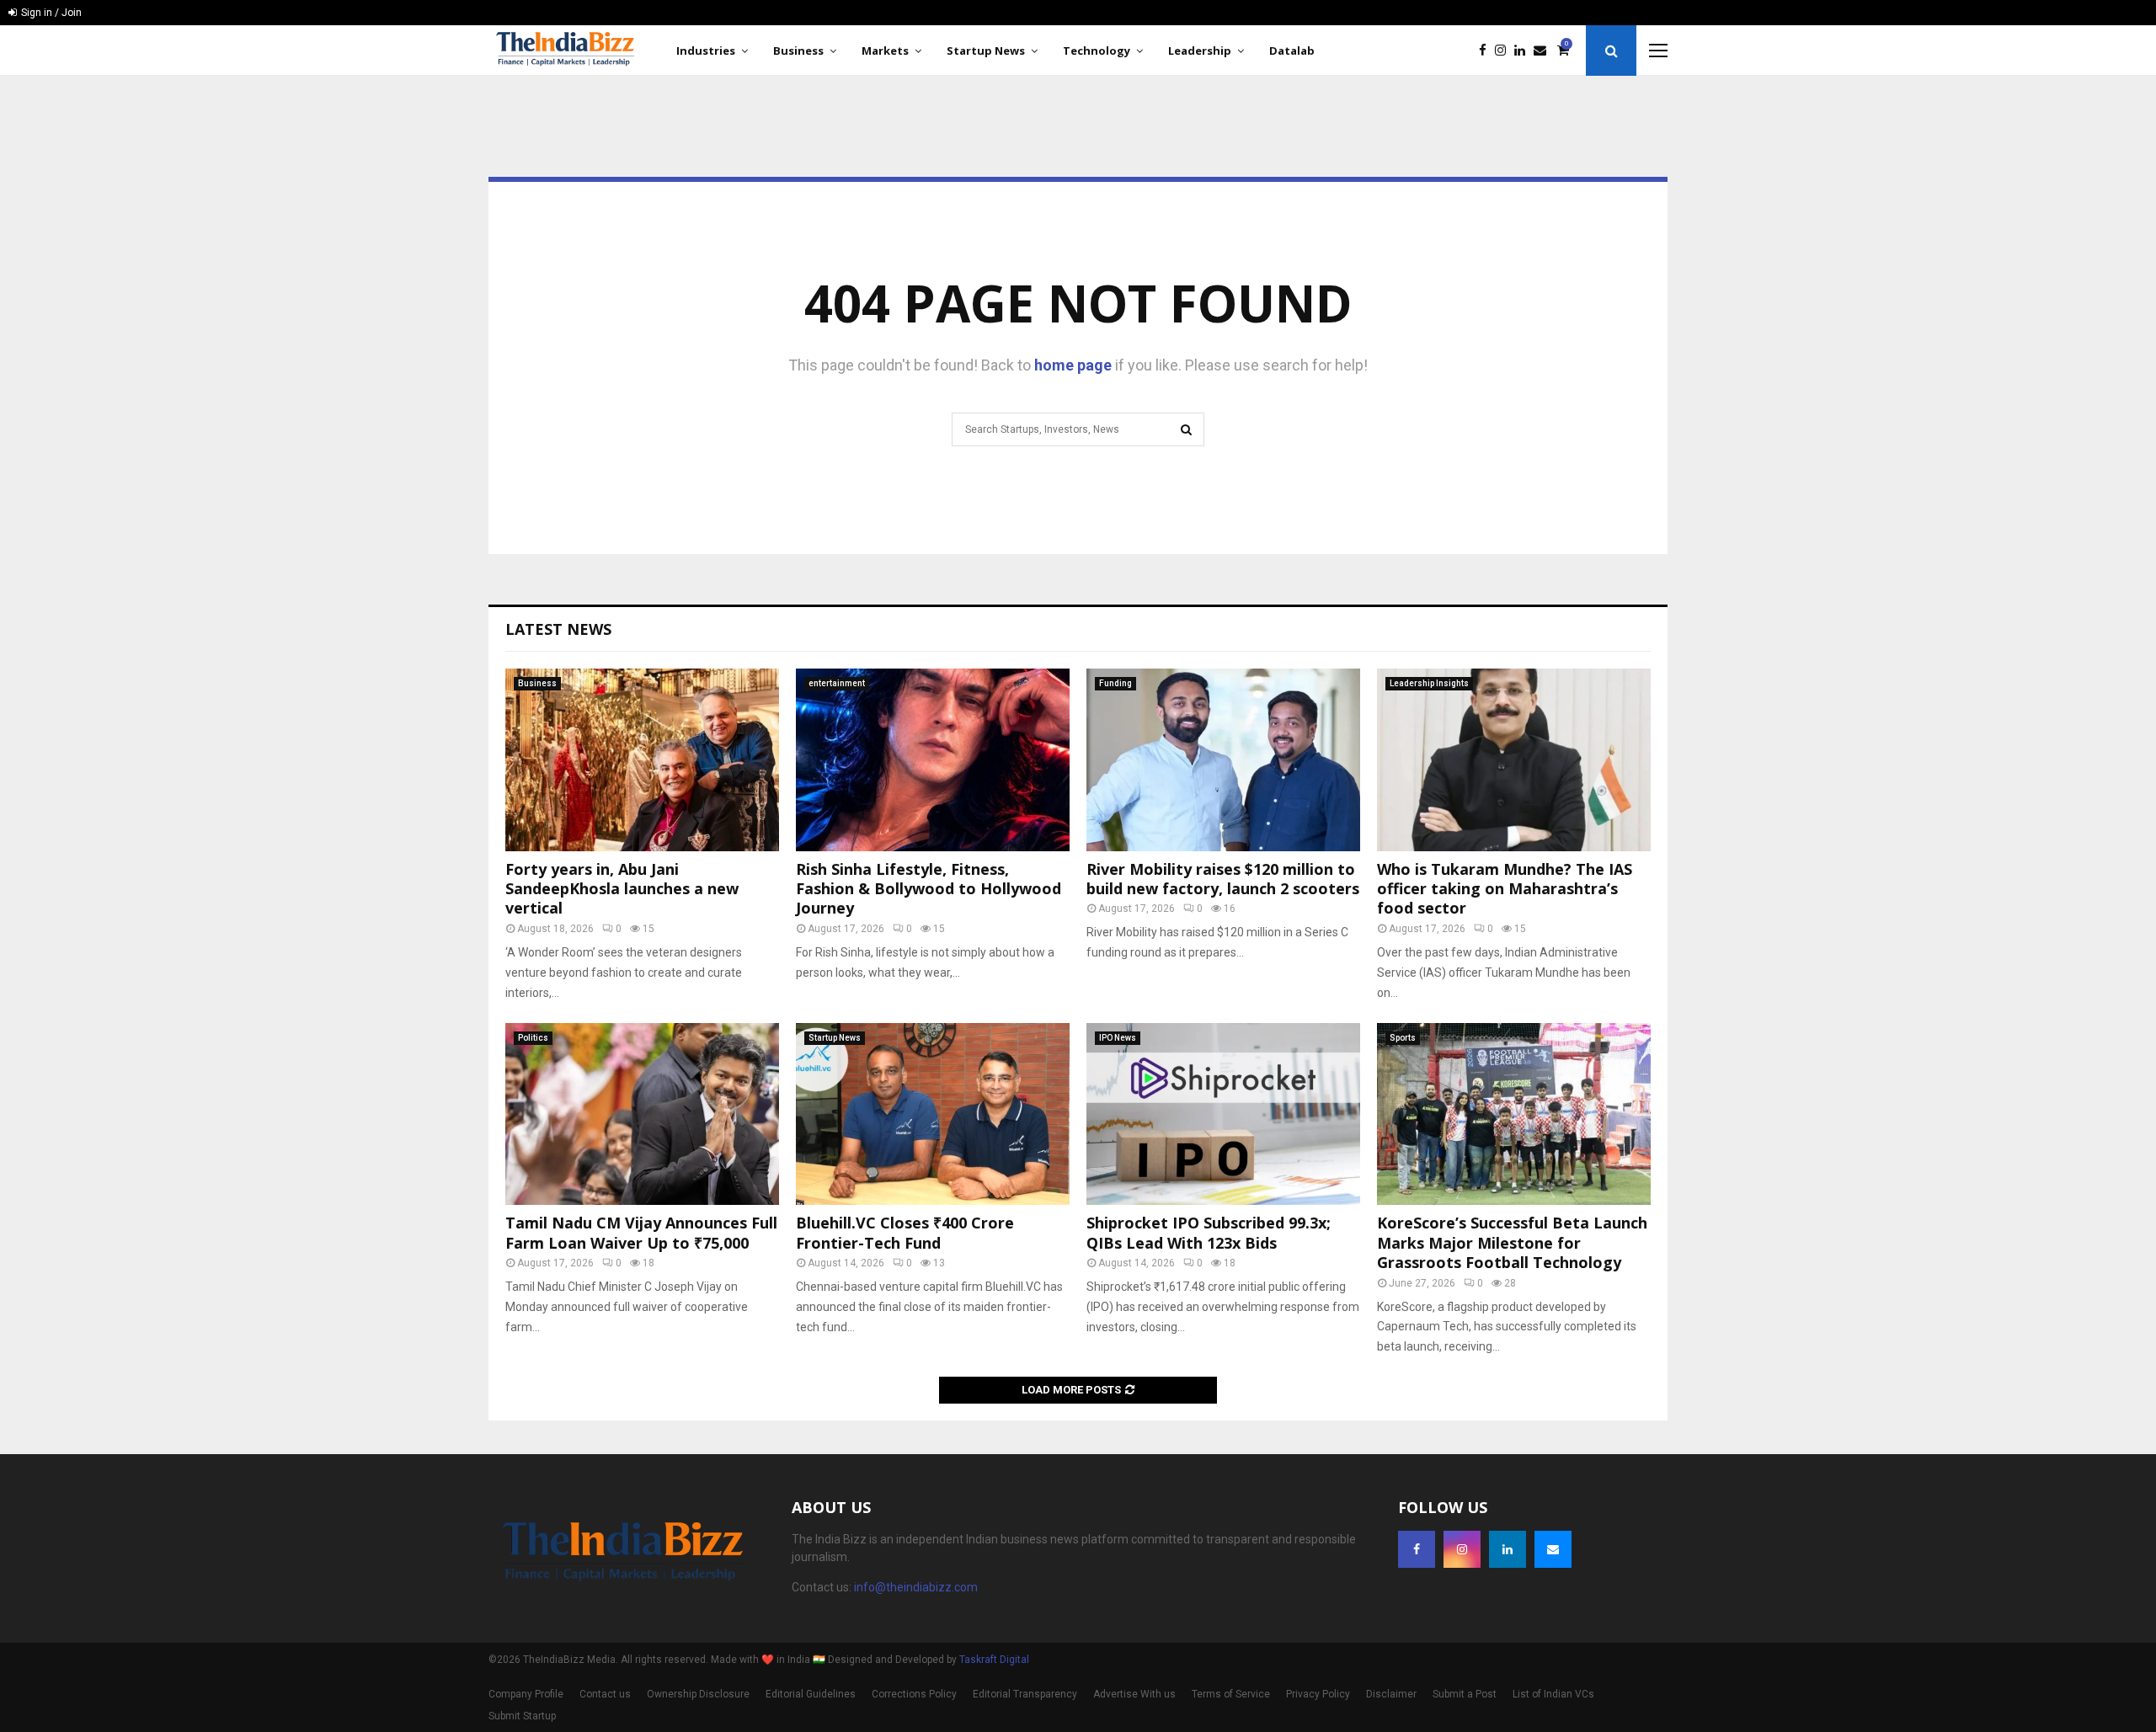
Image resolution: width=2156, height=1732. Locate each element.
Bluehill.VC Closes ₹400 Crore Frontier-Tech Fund (905, 1232)
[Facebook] (1487, 51)
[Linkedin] (1524, 51)
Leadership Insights (1429, 683)
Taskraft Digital (994, 1660)
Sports (1403, 1038)
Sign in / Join (50, 13)
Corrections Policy (914, 1694)
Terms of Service (1231, 1694)
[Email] (1544, 51)
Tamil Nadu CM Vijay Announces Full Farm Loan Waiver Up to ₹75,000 (641, 1232)
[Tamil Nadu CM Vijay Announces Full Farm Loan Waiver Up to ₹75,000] (642, 1114)
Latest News (558, 629)
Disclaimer (1391, 1694)
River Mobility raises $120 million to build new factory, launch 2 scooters (1223, 879)
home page (1073, 365)
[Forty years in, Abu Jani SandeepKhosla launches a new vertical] (642, 760)
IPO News (1118, 1038)
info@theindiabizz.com (916, 1587)
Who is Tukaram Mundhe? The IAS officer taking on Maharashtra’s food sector (1505, 889)
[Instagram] (1505, 51)
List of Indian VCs (1553, 1694)
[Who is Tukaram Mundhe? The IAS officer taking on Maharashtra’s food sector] (1514, 760)
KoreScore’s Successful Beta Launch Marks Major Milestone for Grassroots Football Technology (1512, 1242)
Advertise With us (1134, 1694)
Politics (533, 1038)
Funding (1115, 683)
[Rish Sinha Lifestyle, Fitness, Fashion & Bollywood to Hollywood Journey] (933, 760)
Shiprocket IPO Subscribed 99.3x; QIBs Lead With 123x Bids (1209, 1232)
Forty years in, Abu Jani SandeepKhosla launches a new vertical (622, 889)
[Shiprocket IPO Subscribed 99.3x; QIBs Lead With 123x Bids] (1223, 1114)
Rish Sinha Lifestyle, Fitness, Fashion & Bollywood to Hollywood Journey (929, 889)
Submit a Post (1465, 1694)
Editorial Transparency (1025, 1694)
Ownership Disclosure (698, 1694)
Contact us (605, 1694)
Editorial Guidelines (811, 1694)
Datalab (1292, 51)
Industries (706, 51)
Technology (1097, 51)
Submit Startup (522, 1716)
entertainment (837, 683)
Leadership (1200, 51)
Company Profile (526, 1694)
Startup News (986, 51)
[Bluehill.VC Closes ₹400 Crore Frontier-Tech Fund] (933, 1114)
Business (798, 51)
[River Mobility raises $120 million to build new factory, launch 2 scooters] (1223, 760)
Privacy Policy (1318, 1694)
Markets (885, 51)
